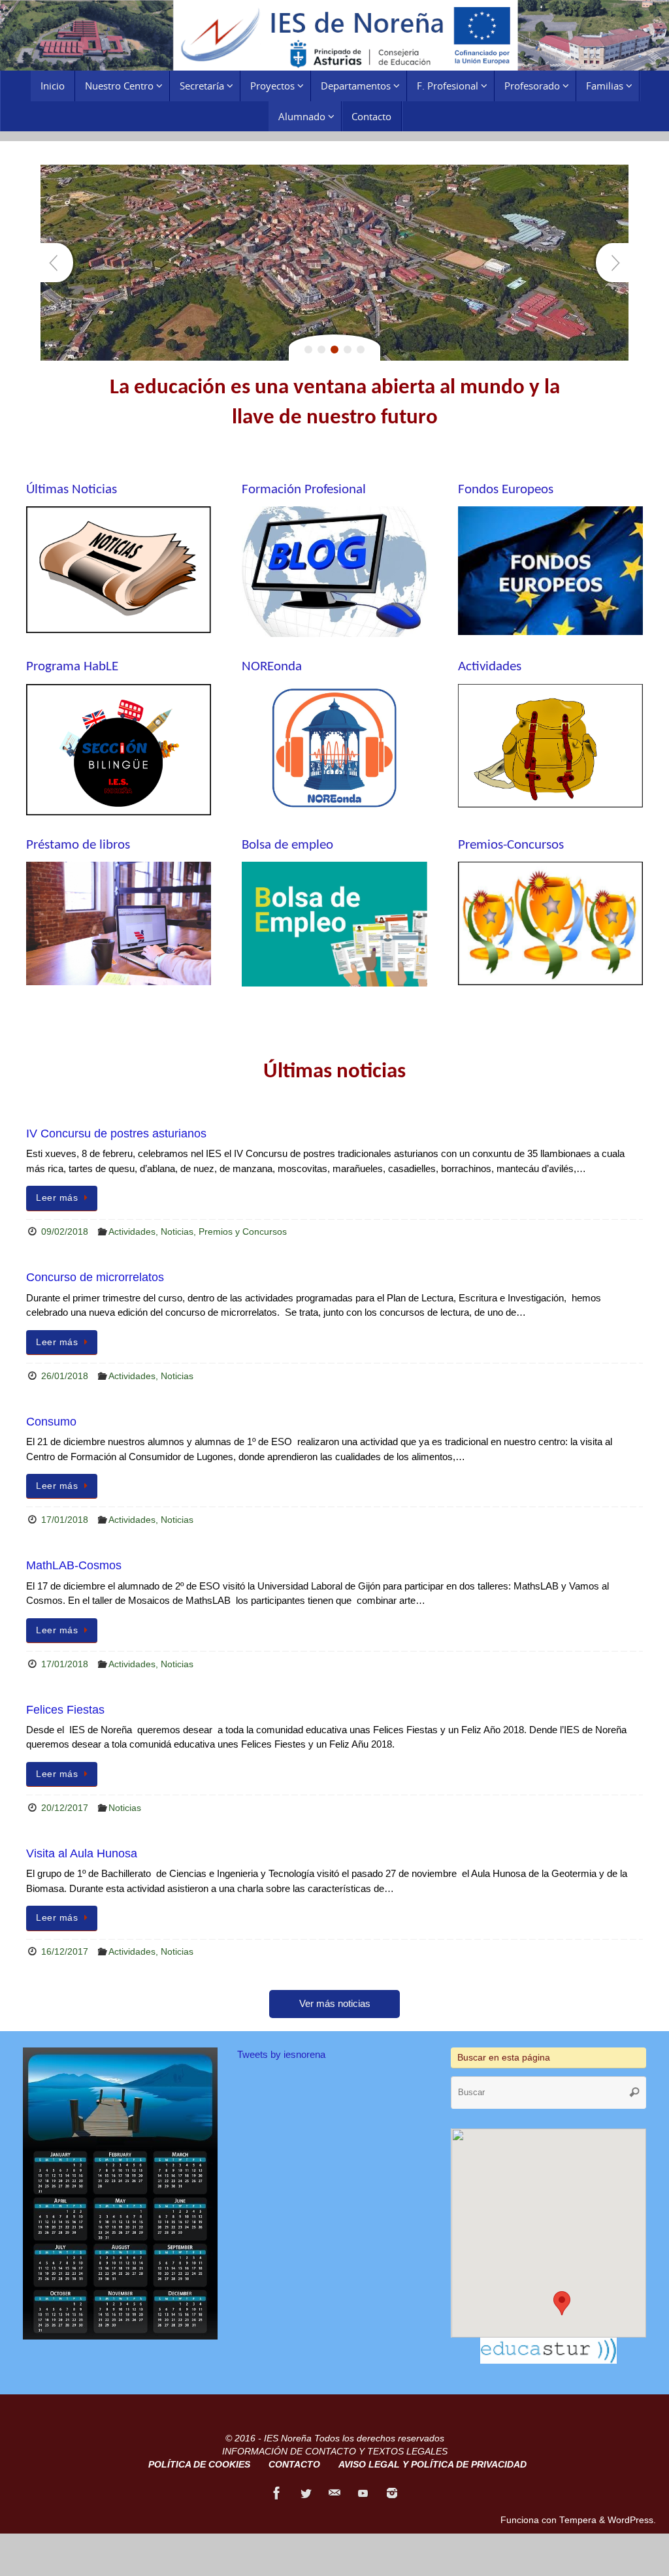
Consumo (51, 1422)
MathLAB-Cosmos (74, 1565)
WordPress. (632, 2520)
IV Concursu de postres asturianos (116, 1133)
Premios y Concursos (243, 1232)
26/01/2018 (65, 1376)
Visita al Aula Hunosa (82, 1853)
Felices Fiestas (65, 1710)
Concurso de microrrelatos (95, 1277)
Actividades (132, 1232)
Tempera (578, 2520)
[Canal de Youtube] (363, 2493)
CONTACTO (294, 2465)
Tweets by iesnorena (281, 2054)
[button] (562, 2303)
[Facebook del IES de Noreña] (277, 2493)
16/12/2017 (65, 1952)
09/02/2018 (65, 1232)
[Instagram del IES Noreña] (392, 2493)
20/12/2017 (65, 1808)
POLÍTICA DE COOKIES (199, 2465)
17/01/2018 (65, 1520)
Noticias (177, 1232)
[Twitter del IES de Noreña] (306, 2493)
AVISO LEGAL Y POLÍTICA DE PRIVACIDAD (432, 2465)
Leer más (57, 1198)
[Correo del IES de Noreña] (334, 2493)
